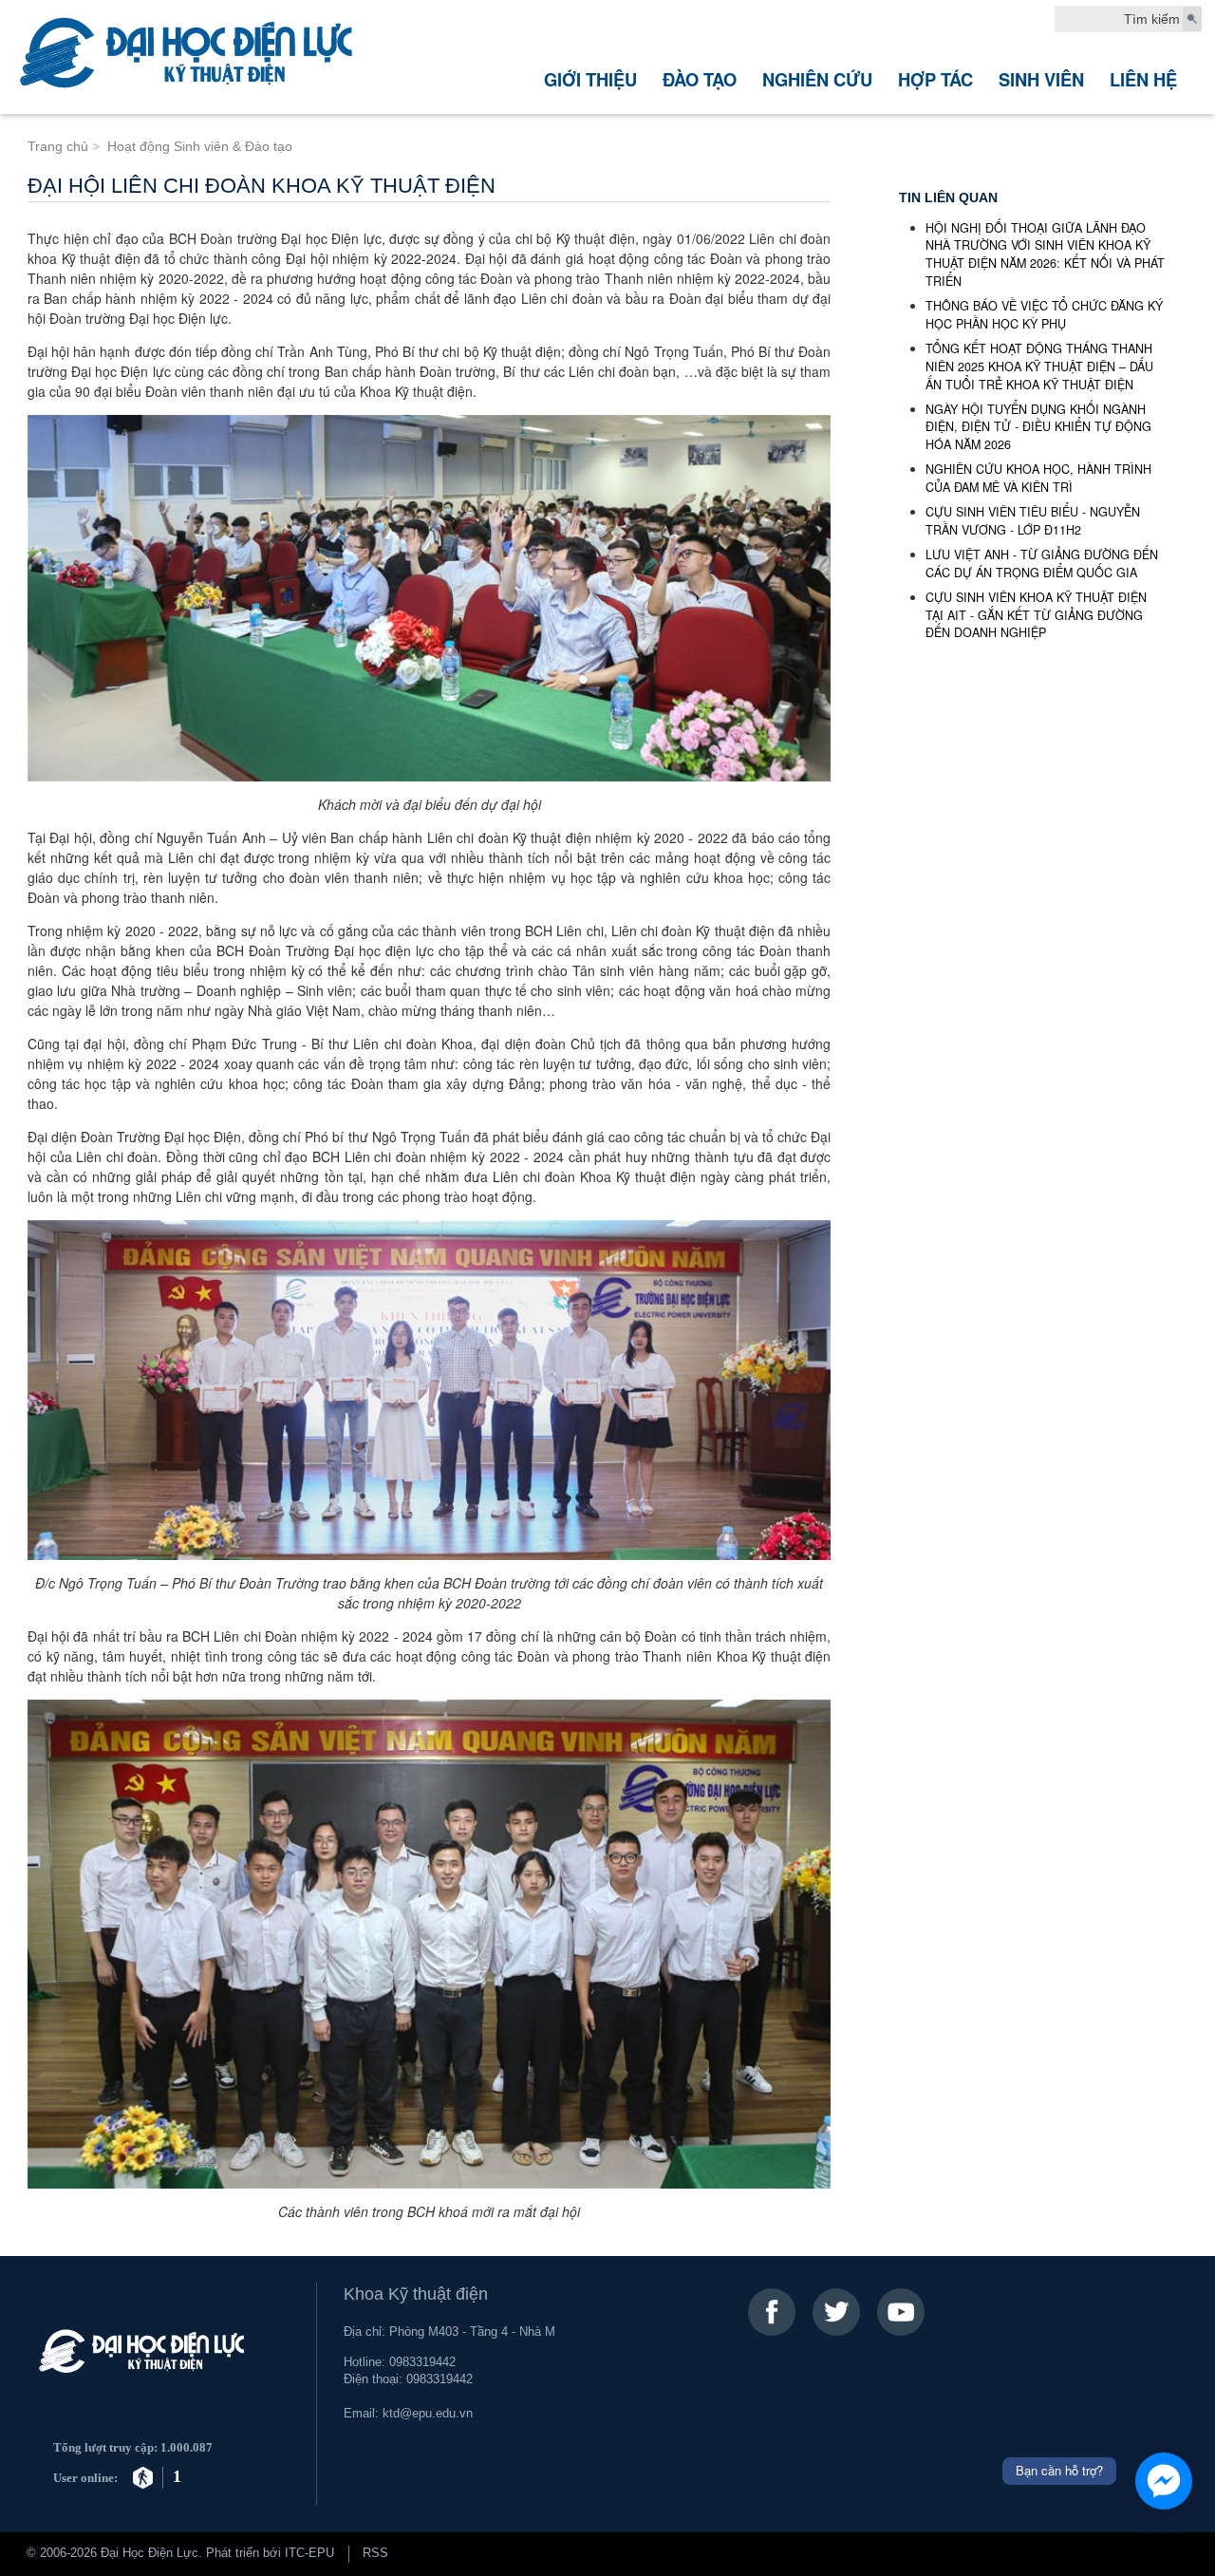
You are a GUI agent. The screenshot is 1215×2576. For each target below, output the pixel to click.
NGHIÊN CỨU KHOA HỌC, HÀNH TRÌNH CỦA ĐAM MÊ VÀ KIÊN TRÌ (1038, 478)
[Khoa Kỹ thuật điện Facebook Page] (772, 2312)
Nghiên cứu (817, 79)
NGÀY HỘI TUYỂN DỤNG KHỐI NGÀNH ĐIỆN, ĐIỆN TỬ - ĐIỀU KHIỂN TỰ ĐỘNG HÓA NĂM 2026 (1038, 427)
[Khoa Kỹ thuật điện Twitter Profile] (836, 2312)
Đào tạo (700, 79)
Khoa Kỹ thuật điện (416, 2294)
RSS (375, 2553)
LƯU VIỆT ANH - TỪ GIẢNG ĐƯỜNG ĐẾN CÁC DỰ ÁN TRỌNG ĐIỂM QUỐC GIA (1042, 564)
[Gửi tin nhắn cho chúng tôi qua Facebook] (1164, 2481)
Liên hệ (1143, 79)
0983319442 (422, 2362)
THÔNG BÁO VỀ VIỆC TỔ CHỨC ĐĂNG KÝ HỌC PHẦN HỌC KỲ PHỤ (1044, 315)
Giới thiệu (590, 79)
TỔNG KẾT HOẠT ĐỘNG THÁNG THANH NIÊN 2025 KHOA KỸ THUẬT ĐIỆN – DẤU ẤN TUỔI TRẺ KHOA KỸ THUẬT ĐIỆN (1039, 367)
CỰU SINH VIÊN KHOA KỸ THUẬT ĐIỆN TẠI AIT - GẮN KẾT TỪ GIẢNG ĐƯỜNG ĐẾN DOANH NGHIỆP (1036, 615)
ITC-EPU (309, 2553)
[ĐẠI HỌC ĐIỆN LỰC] (191, 57)
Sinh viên (1041, 79)
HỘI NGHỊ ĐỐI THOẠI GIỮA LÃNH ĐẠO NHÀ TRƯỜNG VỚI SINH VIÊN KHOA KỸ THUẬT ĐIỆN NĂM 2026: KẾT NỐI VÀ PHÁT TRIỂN (1045, 255)
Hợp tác (935, 79)
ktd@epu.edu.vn (428, 2414)
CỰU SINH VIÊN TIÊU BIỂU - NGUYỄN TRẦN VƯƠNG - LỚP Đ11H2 (1033, 521)
